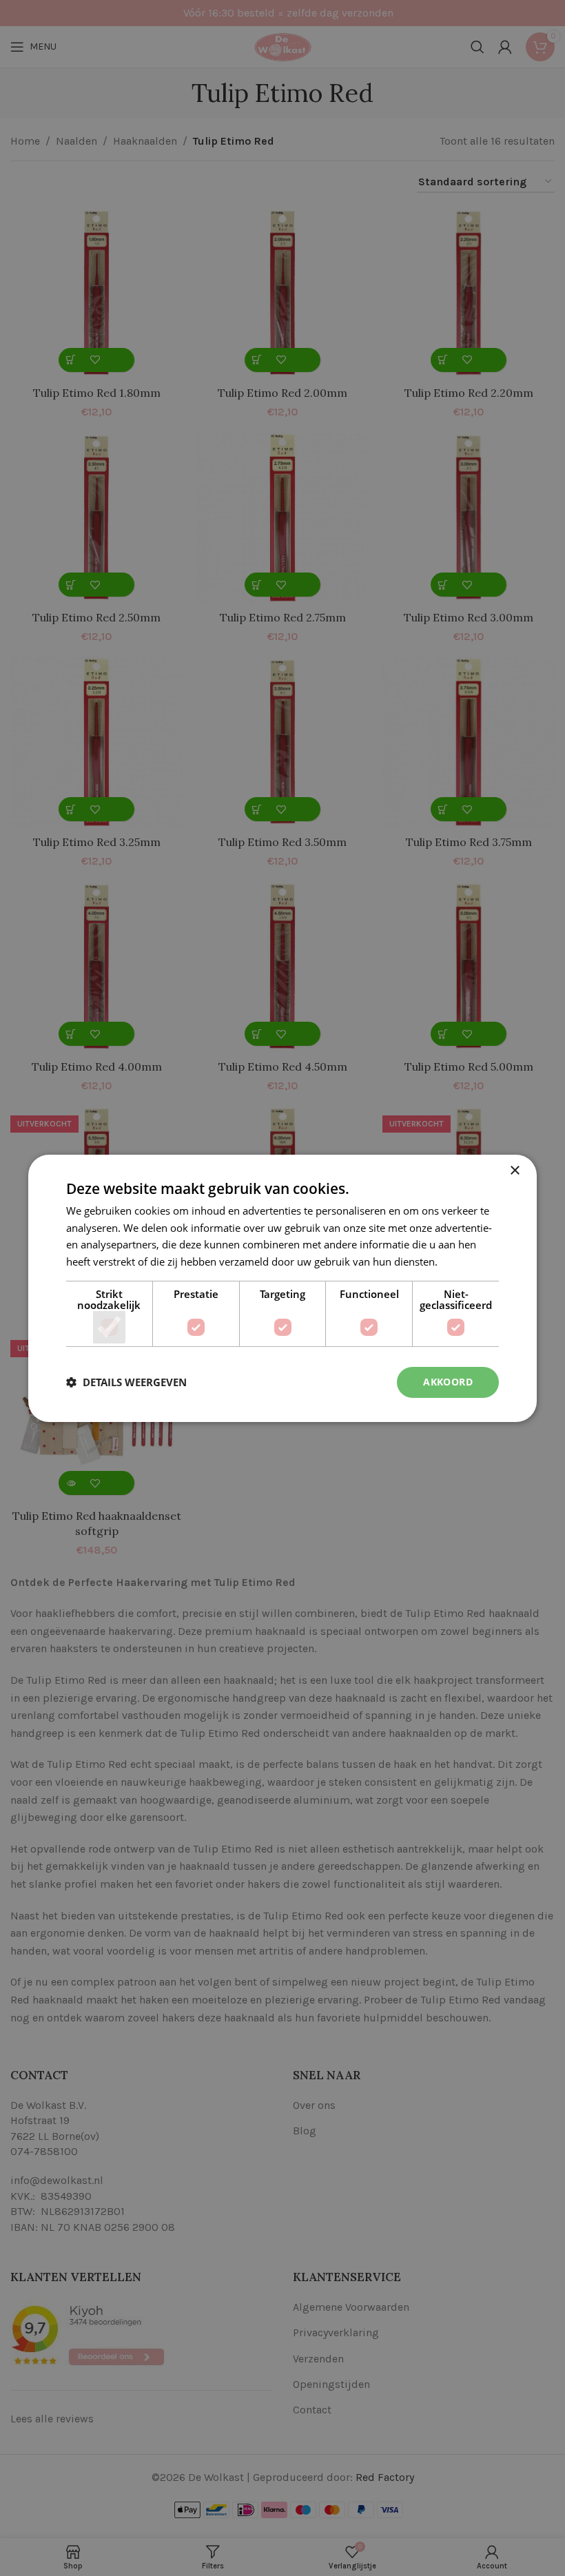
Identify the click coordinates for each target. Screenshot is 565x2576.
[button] (126, 1382)
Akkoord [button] (448, 1382)
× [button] (514, 1170)
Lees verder (468, 1261)
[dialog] (282, 1288)
